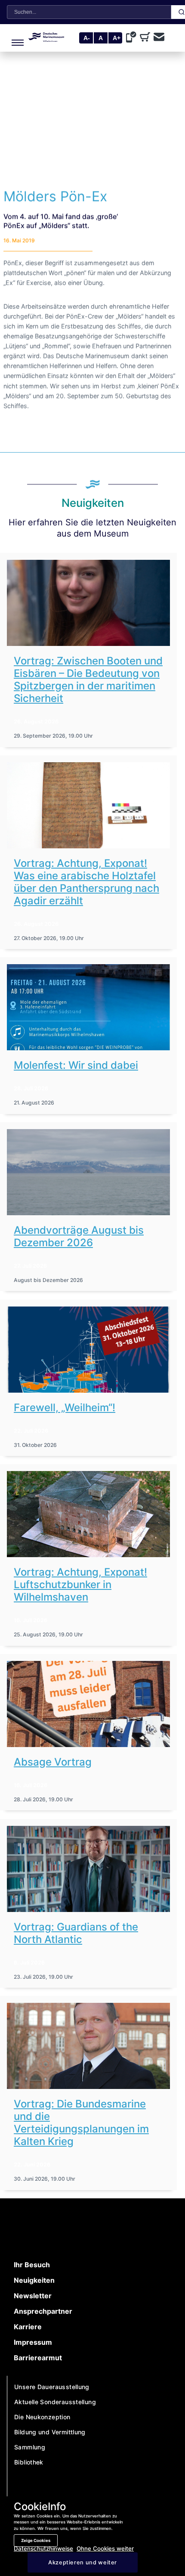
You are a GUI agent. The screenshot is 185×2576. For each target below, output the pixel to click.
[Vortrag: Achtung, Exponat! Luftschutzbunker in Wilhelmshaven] (88, 1514)
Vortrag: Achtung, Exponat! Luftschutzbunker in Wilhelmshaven (80, 1584)
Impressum (33, 2342)
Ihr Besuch (32, 2265)
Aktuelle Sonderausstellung (55, 2402)
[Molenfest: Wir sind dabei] (88, 1007)
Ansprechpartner (43, 2311)
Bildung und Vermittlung (50, 2432)
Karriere (28, 2327)
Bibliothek (29, 2462)
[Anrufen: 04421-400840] (133, 38)
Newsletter (33, 2296)
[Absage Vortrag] (88, 1704)
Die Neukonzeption (42, 2417)
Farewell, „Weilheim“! (65, 1407)
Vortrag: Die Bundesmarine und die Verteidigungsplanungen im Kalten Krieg (81, 2123)
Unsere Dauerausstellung (52, 2387)
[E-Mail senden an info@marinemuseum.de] (159, 38)
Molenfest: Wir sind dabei (76, 1065)
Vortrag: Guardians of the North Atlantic (76, 1933)
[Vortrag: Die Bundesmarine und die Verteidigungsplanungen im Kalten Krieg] (88, 2046)
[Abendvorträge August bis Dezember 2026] (88, 1172)
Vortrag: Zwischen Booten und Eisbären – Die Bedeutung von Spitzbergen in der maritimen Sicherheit (88, 680)
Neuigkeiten (34, 2280)
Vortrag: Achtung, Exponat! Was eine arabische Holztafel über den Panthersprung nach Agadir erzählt (86, 882)
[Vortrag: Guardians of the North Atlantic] (88, 1869)
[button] (16, 38)
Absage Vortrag (53, 1762)
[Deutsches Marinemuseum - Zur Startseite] (46, 39)
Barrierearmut (38, 2358)
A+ (117, 38)
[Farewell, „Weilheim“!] (88, 1350)
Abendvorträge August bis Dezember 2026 (79, 1236)
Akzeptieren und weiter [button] (83, 2562)
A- (87, 38)
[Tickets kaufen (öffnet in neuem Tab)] (147, 38)
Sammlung (30, 2447)
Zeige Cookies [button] (36, 2540)
